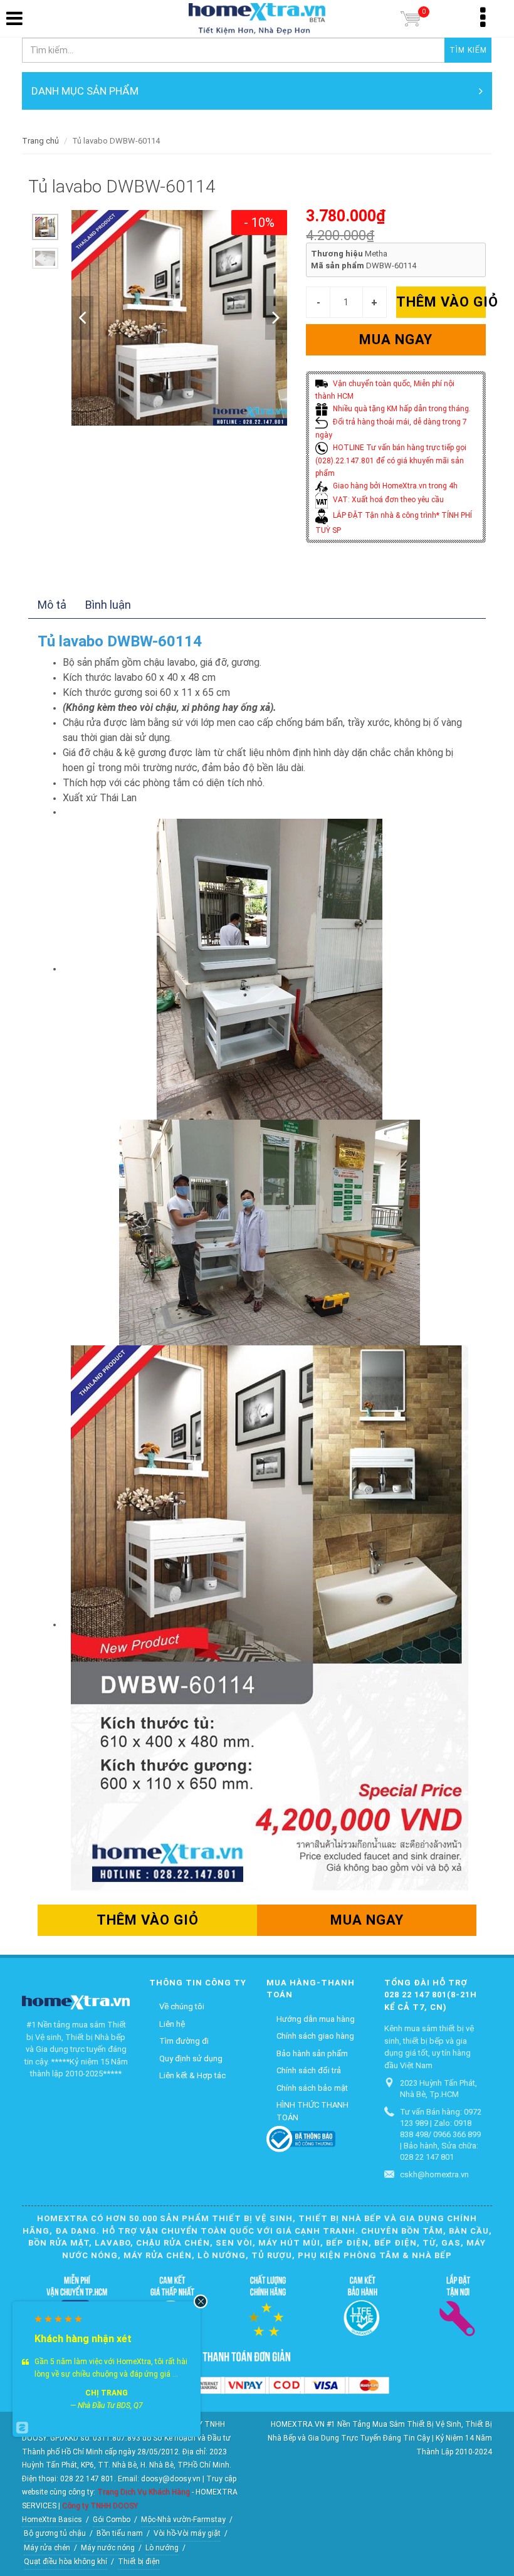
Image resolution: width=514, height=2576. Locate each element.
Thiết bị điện (139, 2562)
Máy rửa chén (47, 2548)
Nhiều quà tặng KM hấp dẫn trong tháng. (401, 409)
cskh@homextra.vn (434, 2174)
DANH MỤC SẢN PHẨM (85, 91)
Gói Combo (112, 2520)
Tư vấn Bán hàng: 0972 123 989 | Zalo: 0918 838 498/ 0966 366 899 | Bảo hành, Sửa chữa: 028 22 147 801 (441, 2134)
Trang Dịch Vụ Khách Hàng (144, 2492)
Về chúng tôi (182, 2006)
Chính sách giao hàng (315, 2036)
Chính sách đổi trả (309, 2070)
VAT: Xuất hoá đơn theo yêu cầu (387, 500)
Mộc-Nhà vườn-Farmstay (183, 2520)
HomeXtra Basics (52, 2520)
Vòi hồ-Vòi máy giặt (187, 2533)
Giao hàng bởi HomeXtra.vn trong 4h (394, 486)
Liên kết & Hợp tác (192, 2075)
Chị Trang (107, 2393)
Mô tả (52, 605)
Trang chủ (40, 141)
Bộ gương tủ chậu (55, 2533)
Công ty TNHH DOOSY (100, 2506)
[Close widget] (201, 2301)
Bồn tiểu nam (120, 2533)
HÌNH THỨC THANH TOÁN (312, 2111)
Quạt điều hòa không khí (66, 2562)
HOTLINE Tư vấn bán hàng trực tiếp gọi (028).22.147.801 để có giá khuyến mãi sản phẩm (391, 460)
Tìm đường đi (184, 2041)
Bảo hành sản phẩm (312, 2053)
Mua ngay (396, 339)
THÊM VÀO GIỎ (441, 302)
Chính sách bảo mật (312, 2088)
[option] (45, 227)
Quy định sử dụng (191, 2058)
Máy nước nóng (108, 2548)
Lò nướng (162, 2548)
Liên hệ (172, 2024)
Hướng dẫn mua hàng (316, 2019)
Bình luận (108, 605)
